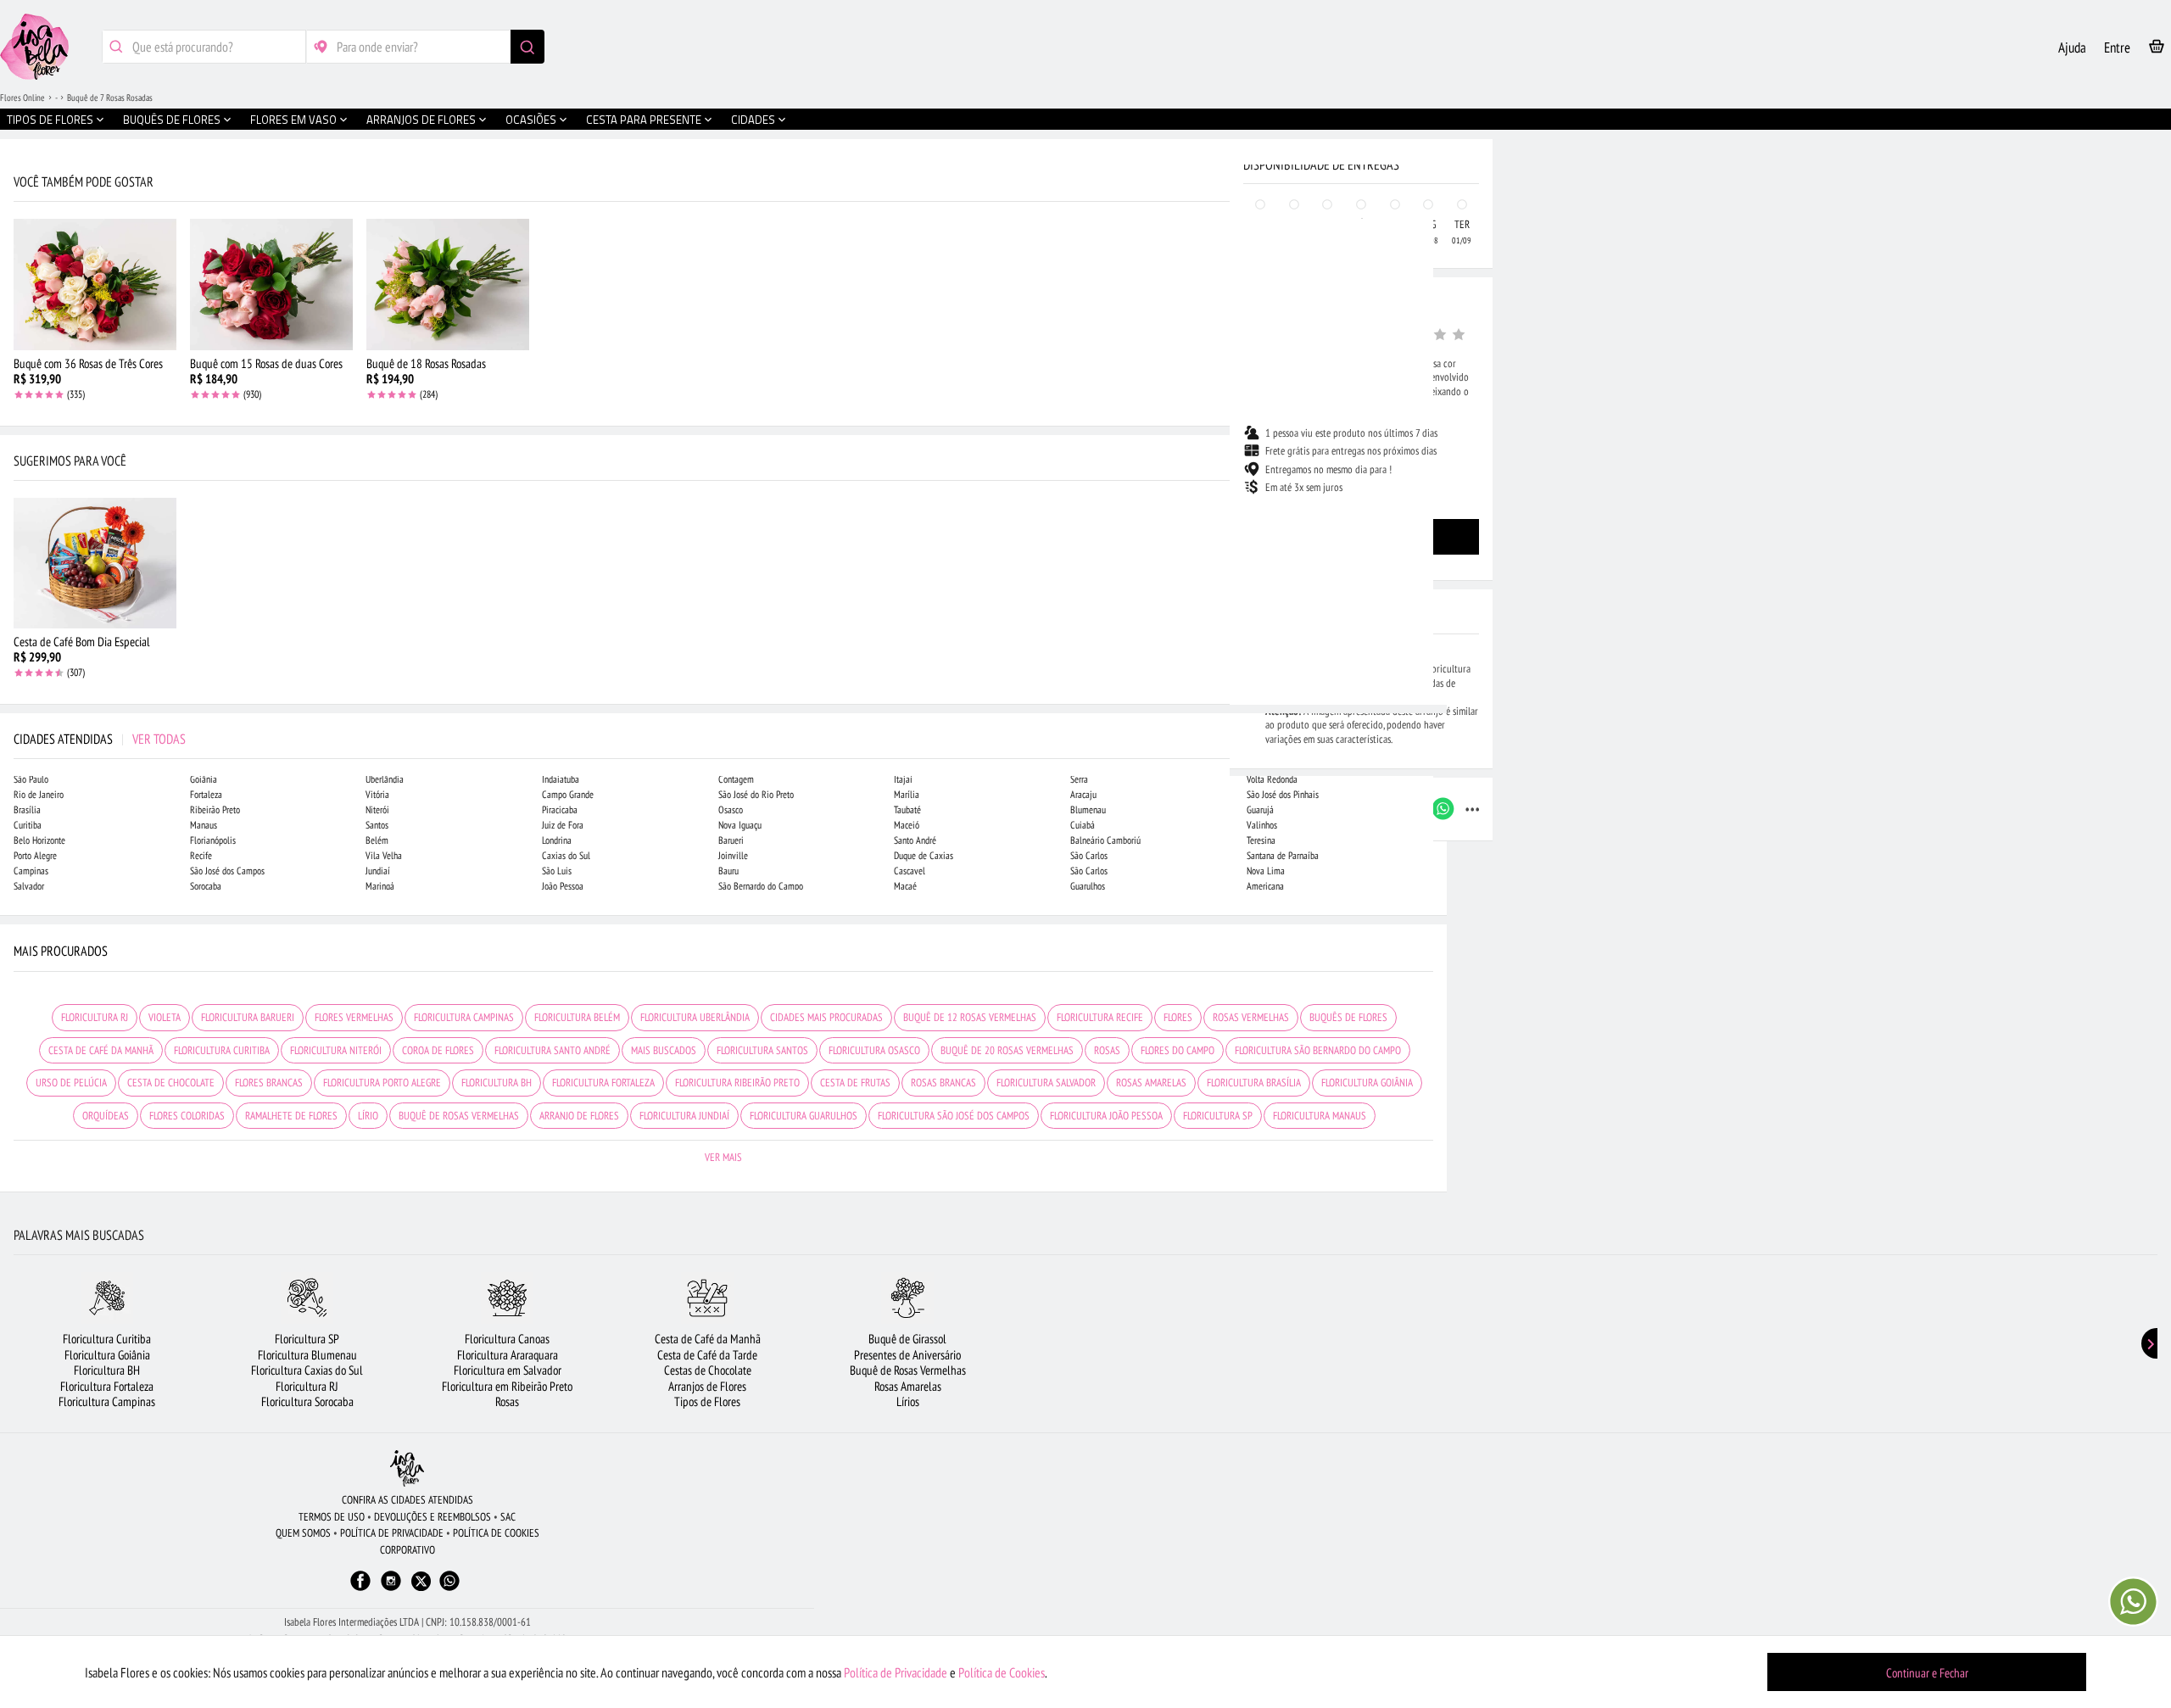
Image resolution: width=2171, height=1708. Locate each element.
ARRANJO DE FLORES (579, 1116)
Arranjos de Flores (707, 1386)
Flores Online (22, 98)
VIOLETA (165, 1017)
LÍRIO (368, 1116)
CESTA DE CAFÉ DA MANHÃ (101, 1050)
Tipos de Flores (707, 1401)
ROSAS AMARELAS (1151, 1083)
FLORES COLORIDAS (187, 1116)
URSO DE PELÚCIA (71, 1083)
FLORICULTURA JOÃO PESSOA (1106, 1116)
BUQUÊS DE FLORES (1348, 1017)
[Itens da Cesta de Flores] (2157, 50)
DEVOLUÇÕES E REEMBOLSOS (433, 1517)
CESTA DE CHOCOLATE (171, 1083)
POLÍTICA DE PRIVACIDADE (392, 1533)
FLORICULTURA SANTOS (762, 1050)
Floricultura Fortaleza (107, 1386)
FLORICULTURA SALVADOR (1046, 1083)
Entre (2117, 47)
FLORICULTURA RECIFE (1100, 1017)
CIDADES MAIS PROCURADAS (826, 1017)
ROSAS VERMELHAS (1251, 1017)
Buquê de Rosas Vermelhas (908, 1370)
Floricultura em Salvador (508, 1370)
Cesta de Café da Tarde (707, 1355)
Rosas (507, 1401)
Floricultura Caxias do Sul (307, 1370)
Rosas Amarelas (908, 1386)
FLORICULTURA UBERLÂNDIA (695, 1017)
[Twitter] (421, 1581)
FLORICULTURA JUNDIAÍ (684, 1116)
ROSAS (1107, 1050)
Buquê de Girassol (907, 1339)
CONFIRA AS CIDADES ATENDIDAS (407, 1500)
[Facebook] (360, 1589)
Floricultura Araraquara (508, 1355)
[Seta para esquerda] (17, 363)
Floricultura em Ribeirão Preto (507, 1386)
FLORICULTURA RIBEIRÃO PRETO (737, 1083)
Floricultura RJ (307, 1386)
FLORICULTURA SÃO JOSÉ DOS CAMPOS (954, 1116)
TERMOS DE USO (332, 1517)
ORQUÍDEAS (106, 1116)
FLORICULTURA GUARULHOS (804, 1116)
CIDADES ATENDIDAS (100, 739)
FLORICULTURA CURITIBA (222, 1050)
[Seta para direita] (1430, 363)
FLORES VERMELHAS (354, 1017)
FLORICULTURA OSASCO (874, 1050)
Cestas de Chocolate (708, 1370)
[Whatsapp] (449, 1589)
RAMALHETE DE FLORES (291, 1116)
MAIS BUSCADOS (664, 1050)
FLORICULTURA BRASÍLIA (1254, 1083)
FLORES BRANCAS (269, 1083)
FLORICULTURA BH (497, 1083)
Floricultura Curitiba (107, 1339)
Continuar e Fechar (1927, 1673)
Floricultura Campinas (107, 1401)
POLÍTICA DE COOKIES (496, 1533)
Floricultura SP (307, 1339)
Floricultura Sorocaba (307, 1401)
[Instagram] (391, 1589)
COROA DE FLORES (438, 1050)
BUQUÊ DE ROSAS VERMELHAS (459, 1116)
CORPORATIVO (407, 1550)
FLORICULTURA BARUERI (248, 1017)
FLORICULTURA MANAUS (1320, 1116)
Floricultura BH (107, 1370)
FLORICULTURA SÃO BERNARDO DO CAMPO (1318, 1050)
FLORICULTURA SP (1218, 1116)
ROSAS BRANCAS (943, 1083)
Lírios (908, 1401)
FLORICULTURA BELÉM (577, 1017)
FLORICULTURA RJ (95, 1017)
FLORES (1178, 1017)
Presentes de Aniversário (907, 1355)
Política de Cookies (1002, 1672)
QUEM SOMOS (303, 1533)
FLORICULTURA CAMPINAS (464, 1017)
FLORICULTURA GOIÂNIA (1367, 1083)
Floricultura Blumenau (307, 1355)
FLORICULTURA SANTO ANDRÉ (553, 1050)
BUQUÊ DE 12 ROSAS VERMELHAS (970, 1017)
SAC (508, 1517)
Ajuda (2072, 47)
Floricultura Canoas (507, 1339)
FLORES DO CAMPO (1178, 1050)
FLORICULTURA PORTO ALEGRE (382, 1083)
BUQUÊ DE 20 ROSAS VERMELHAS (1007, 1050)
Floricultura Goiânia (107, 1355)
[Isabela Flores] (407, 1468)
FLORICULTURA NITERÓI (336, 1050)
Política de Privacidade (896, 1672)
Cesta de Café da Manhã (708, 1339)
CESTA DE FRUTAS (855, 1083)
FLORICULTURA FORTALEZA (603, 1083)
